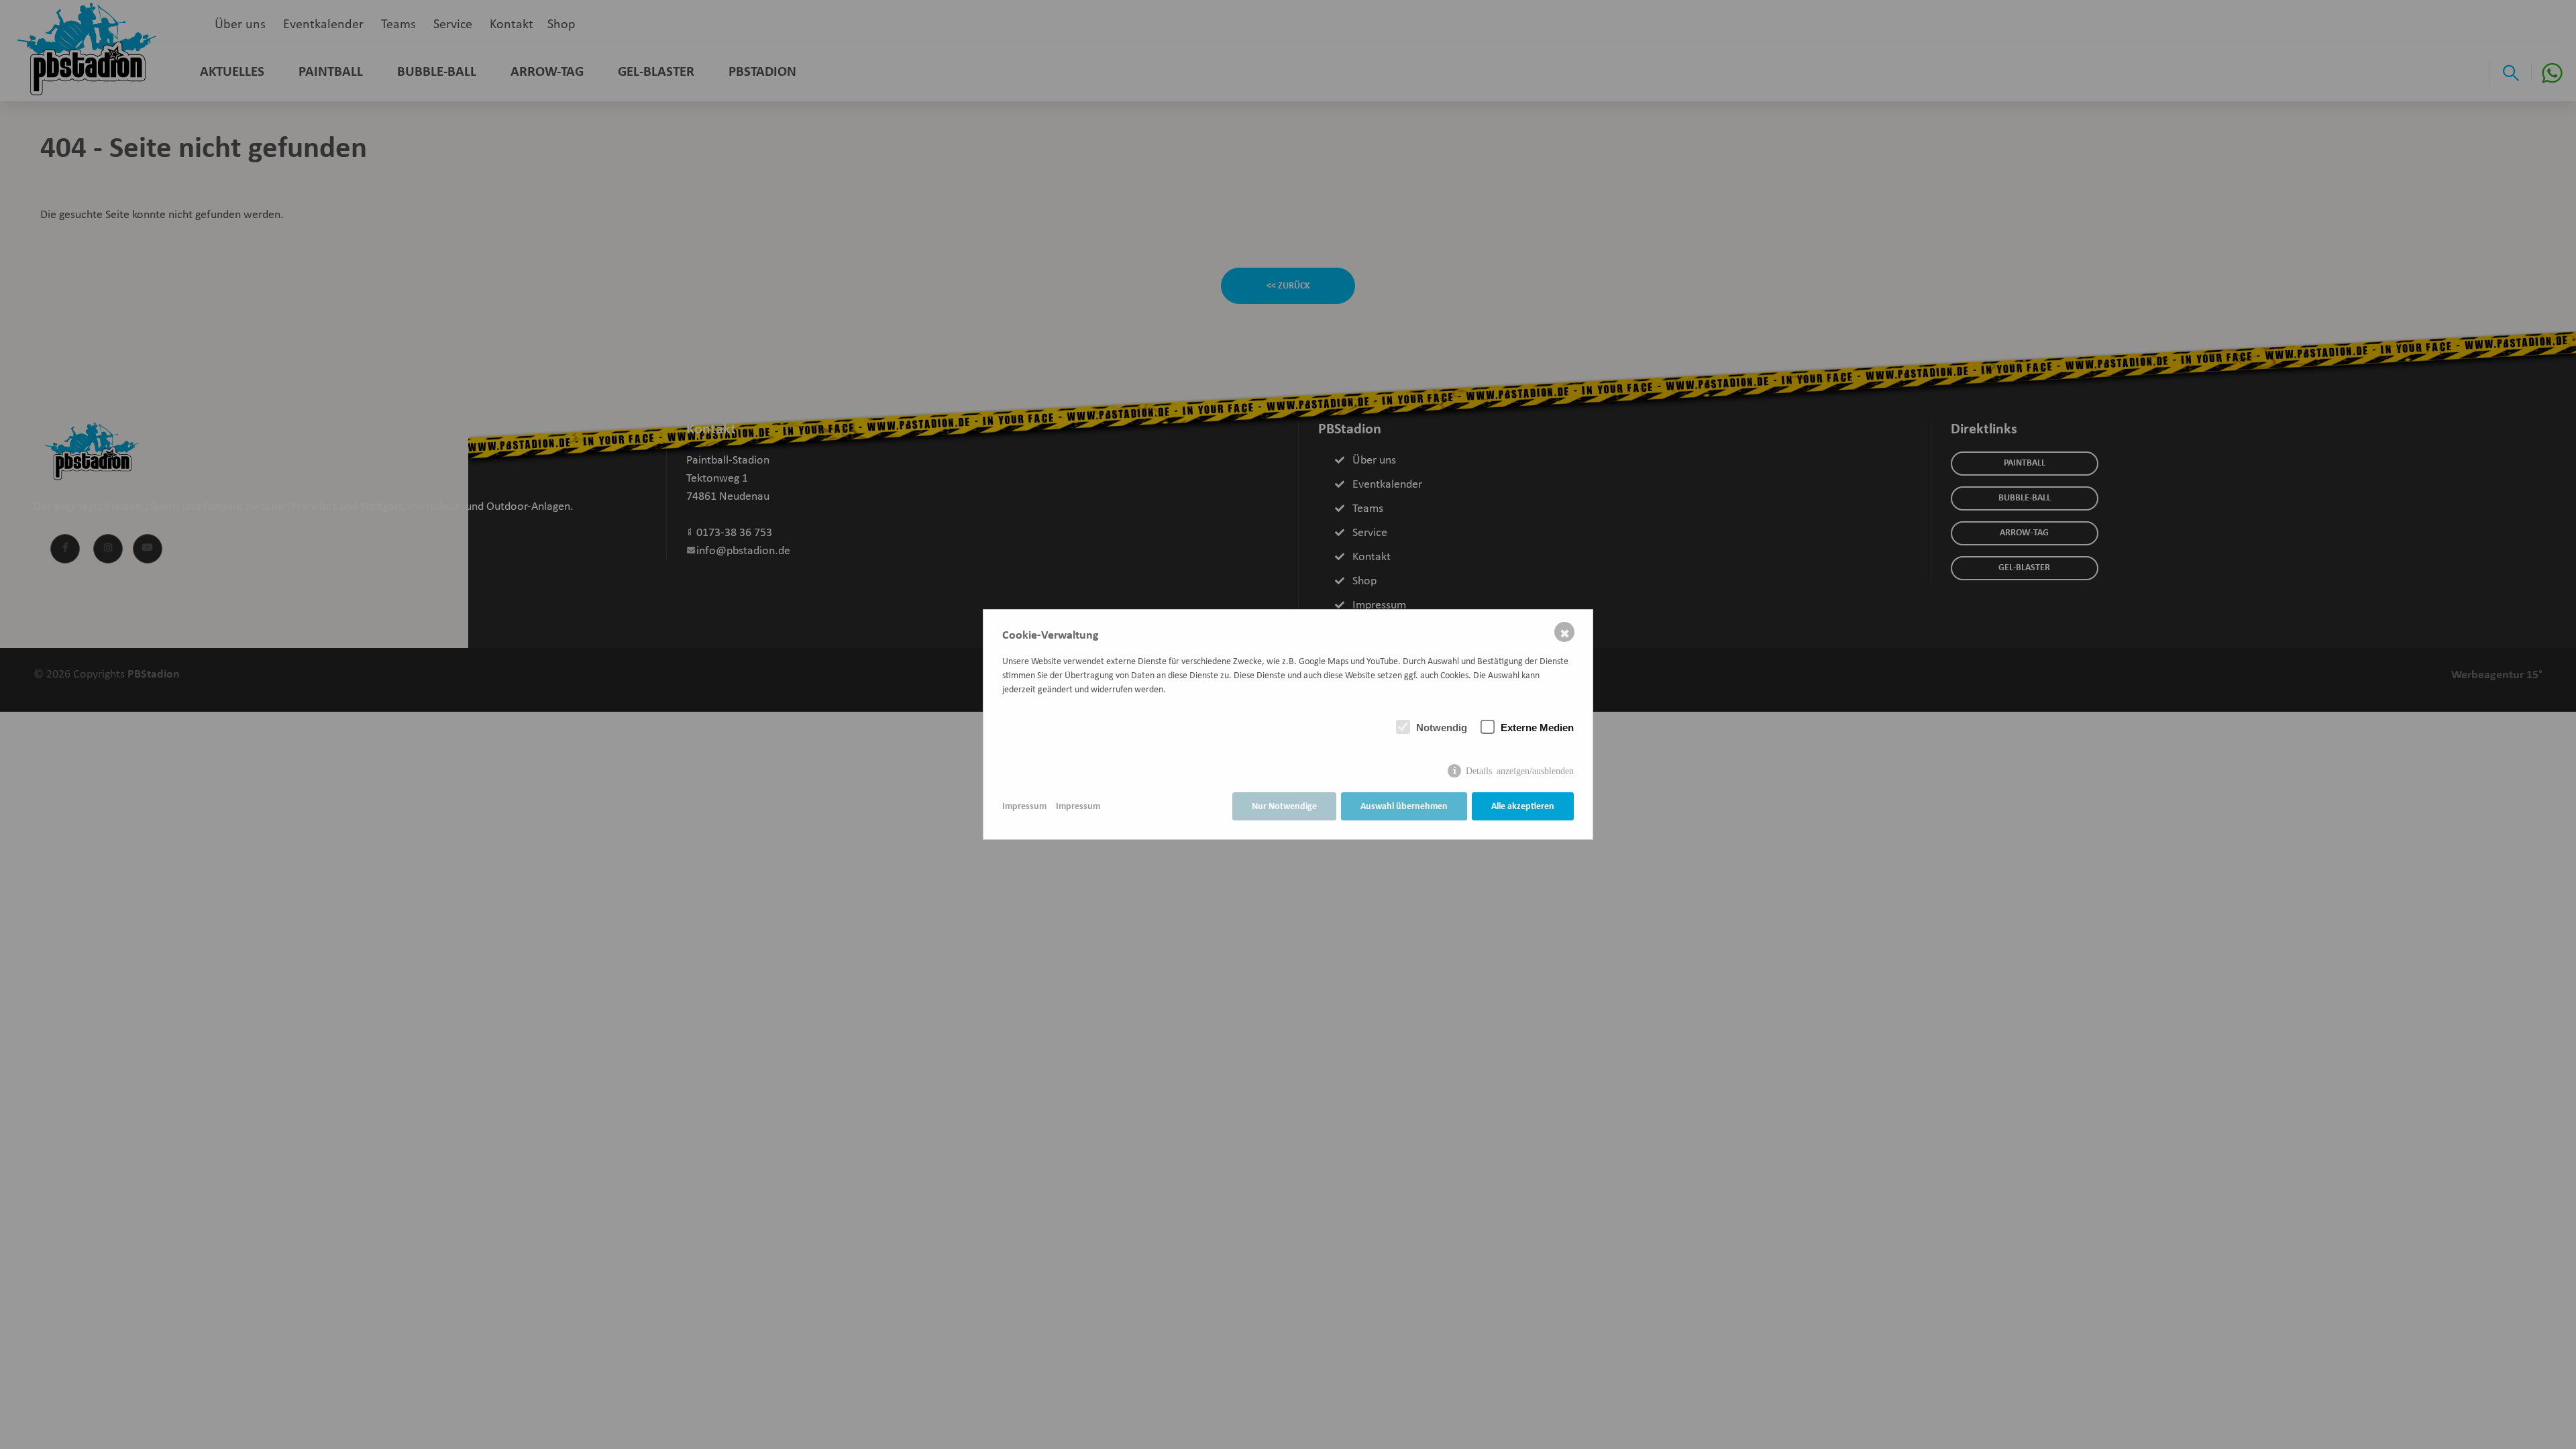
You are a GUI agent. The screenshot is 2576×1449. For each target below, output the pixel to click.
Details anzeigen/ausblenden (1520, 770)
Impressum (1024, 807)
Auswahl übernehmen (1404, 807)
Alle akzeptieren (1523, 807)
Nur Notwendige (1284, 807)
